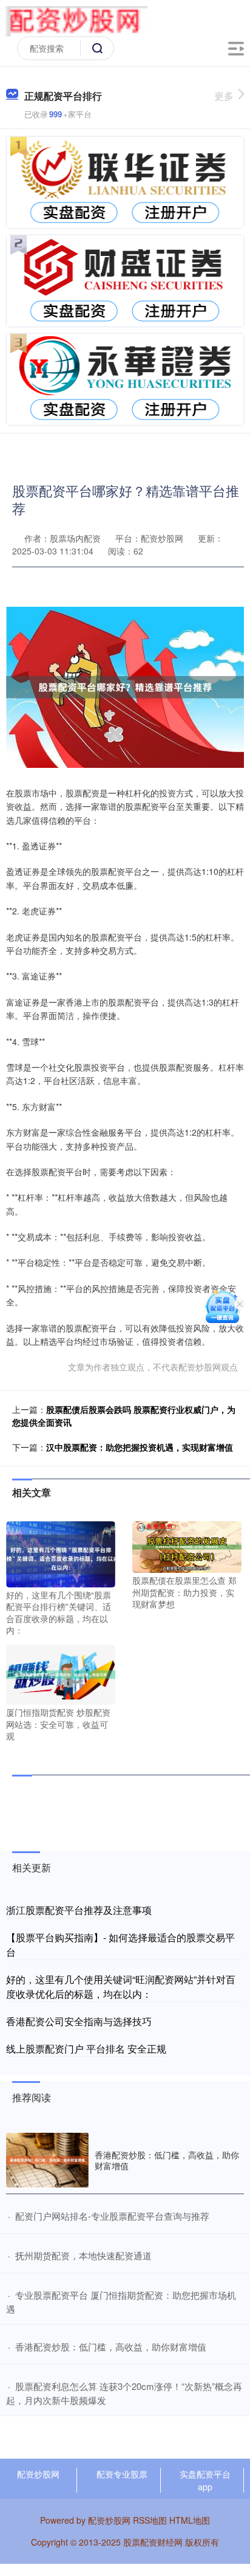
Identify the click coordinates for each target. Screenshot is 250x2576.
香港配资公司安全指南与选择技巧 (79, 2021)
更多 (224, 96)
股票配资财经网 (153, 2542)
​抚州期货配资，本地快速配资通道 (83, 2255)
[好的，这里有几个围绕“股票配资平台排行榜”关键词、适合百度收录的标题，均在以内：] (61, 1553)
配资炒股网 (38, 2474)
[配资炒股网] (76, 20)
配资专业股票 (122, 2474)
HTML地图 (190, 2520)
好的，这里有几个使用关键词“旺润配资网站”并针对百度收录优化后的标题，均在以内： (121, 1987)
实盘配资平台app (205, 2480)
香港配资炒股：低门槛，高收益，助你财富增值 (167, 2160)
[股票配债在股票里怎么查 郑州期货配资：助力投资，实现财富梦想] (187, 1546)
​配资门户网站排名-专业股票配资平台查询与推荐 (112, 2216)
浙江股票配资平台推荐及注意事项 (79, 1910)
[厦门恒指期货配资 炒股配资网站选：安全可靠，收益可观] (61, 1673)
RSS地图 (150, 2520)
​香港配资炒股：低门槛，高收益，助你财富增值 (111, 2346)
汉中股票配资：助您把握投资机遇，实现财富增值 (140, 1447)
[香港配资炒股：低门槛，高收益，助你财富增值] (47, 2160)
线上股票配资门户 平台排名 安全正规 (86, 2049)
